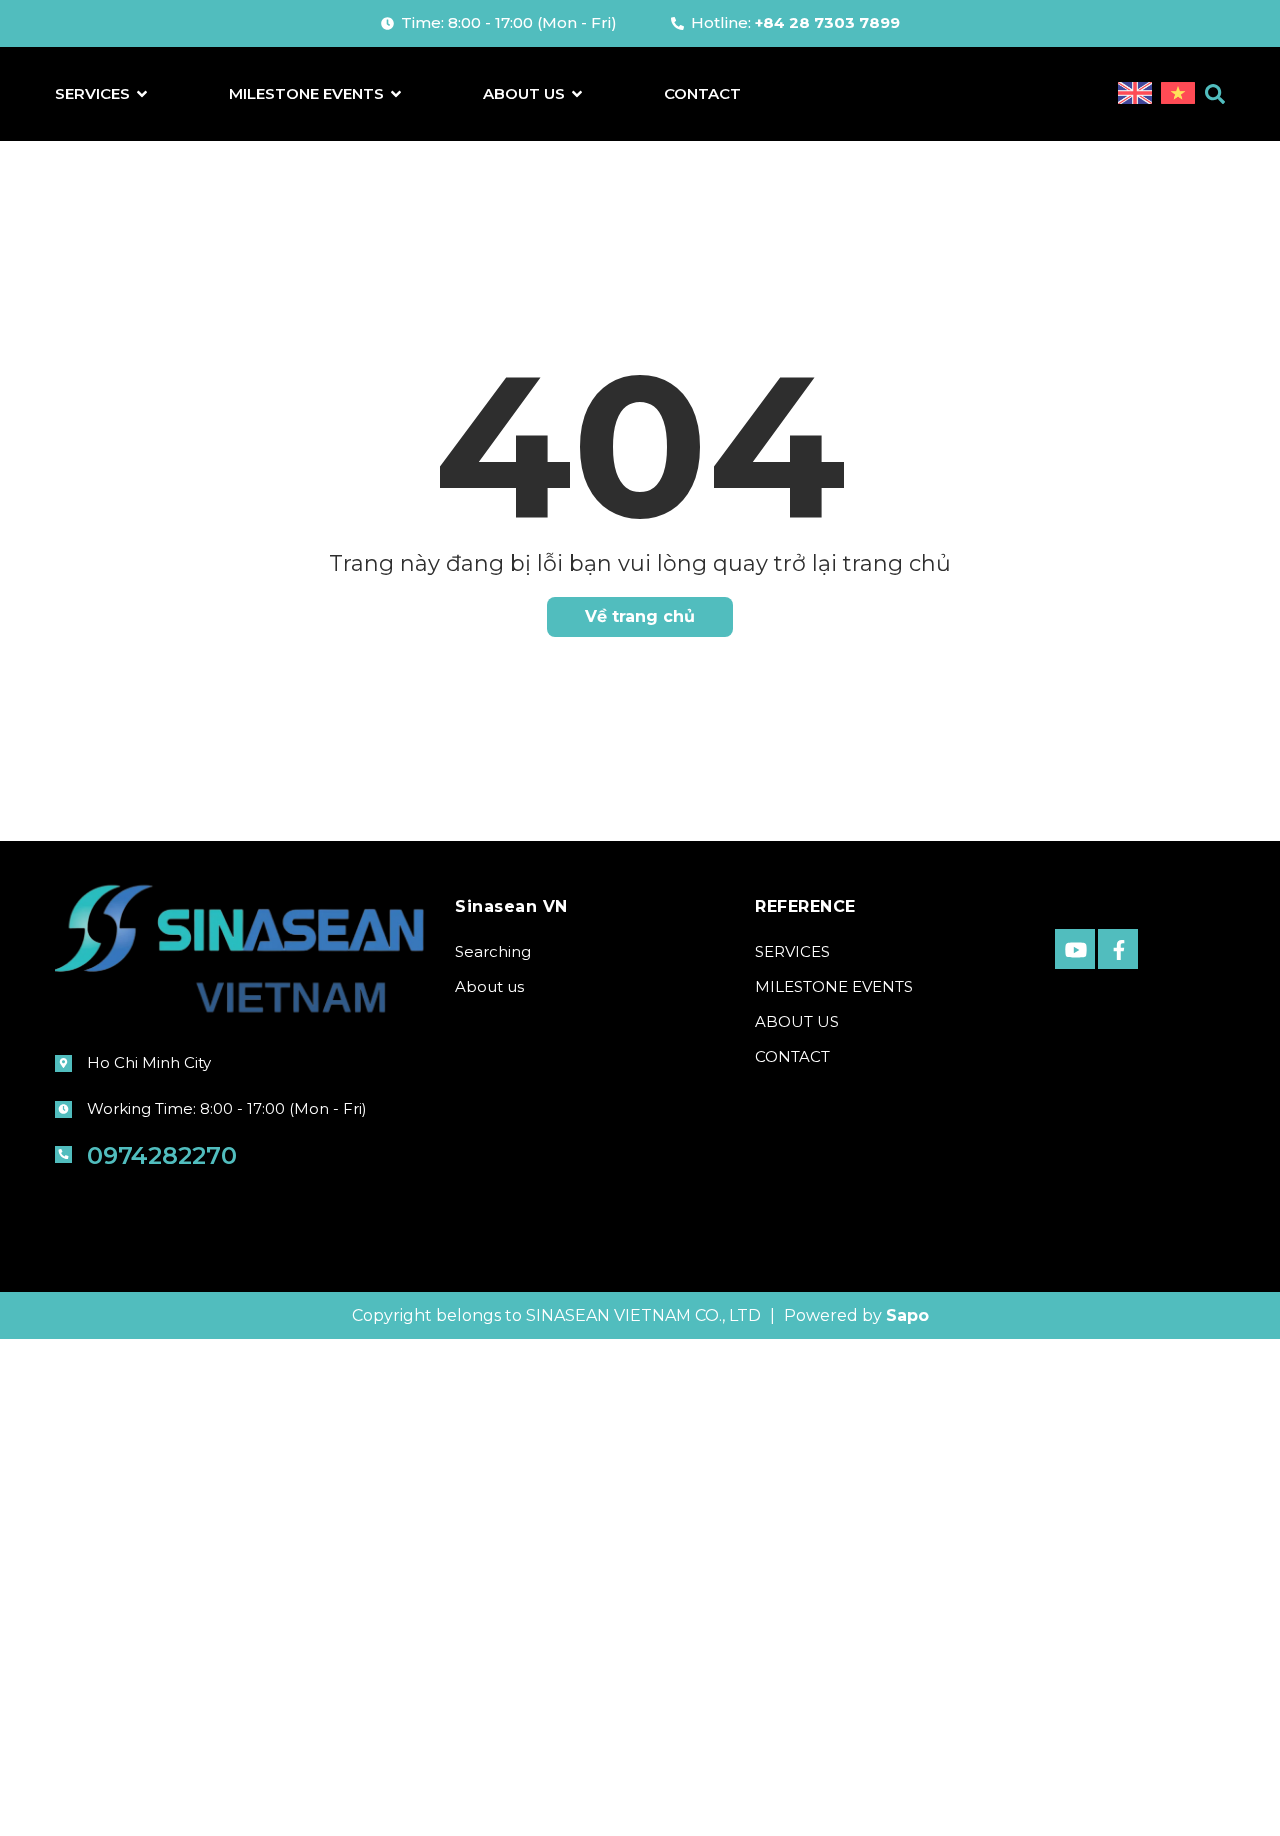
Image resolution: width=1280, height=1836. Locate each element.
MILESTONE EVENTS (834, 986)
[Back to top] (1215, 1789)
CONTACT (792, 1056)
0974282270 (162, 1155)
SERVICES (792, 951)
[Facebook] (1118, 949)
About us (489, 986)
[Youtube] (1075, 949)
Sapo (907, 1315)
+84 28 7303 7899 (827, 22)
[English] (1137, 94)
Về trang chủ (640, 616)
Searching (493, 951)
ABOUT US (797, 1021)
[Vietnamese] (1178, 94)
